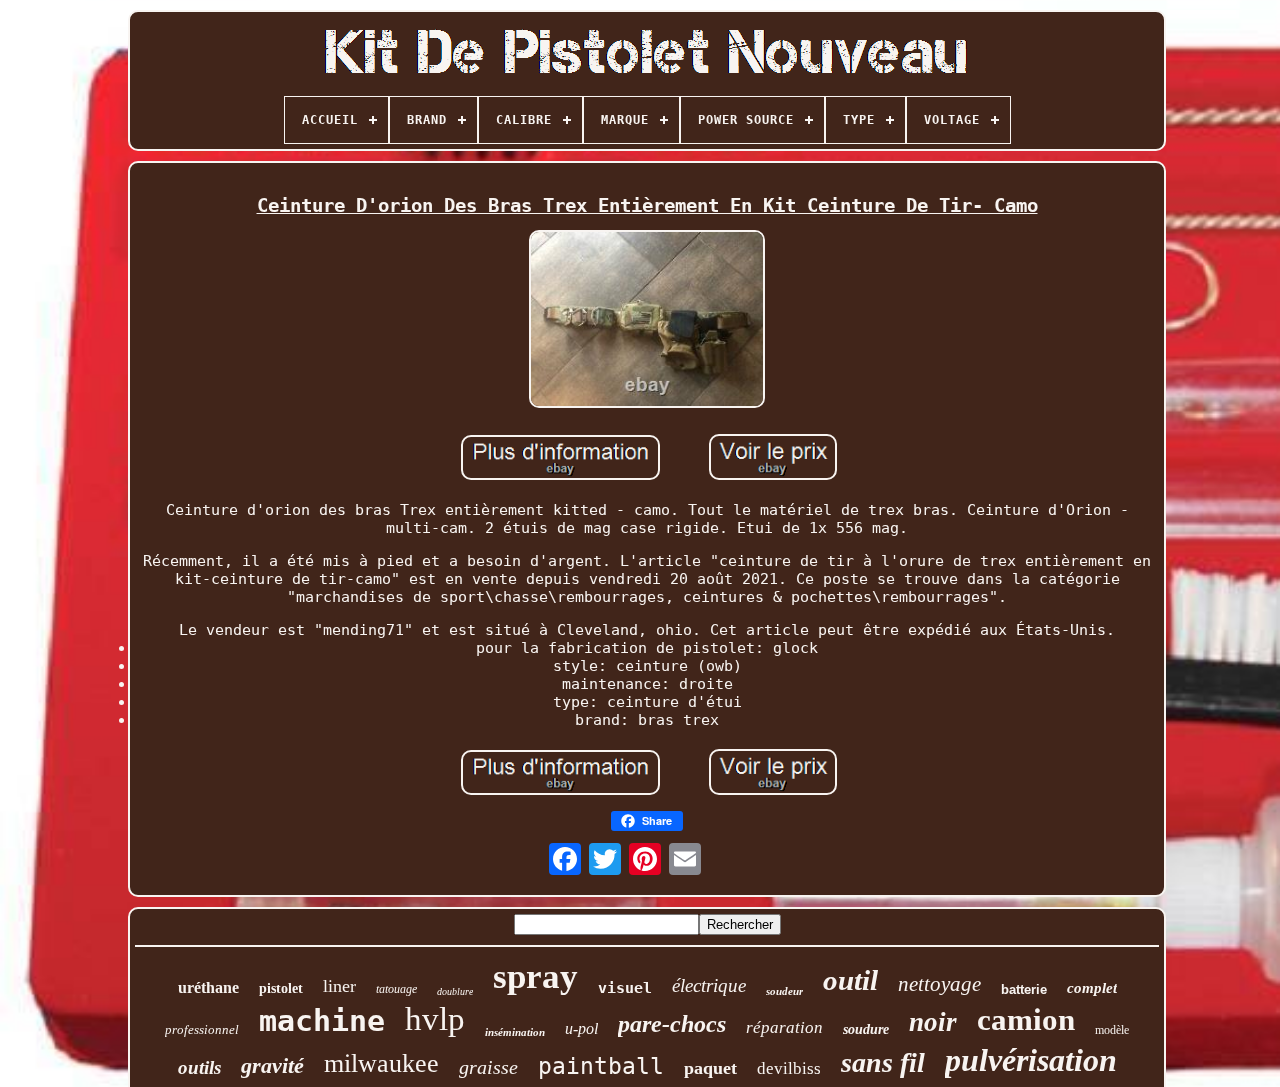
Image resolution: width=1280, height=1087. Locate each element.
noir (933, 1022)
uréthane (208, 987)
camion (1026, 1019)
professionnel (202, 1029)
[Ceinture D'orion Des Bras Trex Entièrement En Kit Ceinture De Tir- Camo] (647, 321)
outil (850, 980)
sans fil (883, 1062)
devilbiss (789, 1068)
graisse (488, 1067)
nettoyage (939, 984)
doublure (455, 991)
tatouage (396, 989)
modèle (1112, 1030)
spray (535, 976)
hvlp (435, 1019)
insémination (515, 1032)
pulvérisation (1031, 1060)
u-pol (581, 1028)
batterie (1024, 989)
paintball (601, 1066)
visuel (625, 988)
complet (1092, 988)
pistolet (281, 988)
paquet (710, 1068)
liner (339, 986)
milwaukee (381, 1063)
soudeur (784, 991)
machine (322, 1020)
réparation (784, 1027)
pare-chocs (672, 1024)
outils (199, 1067)
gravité (272, 1065)
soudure (866, 1029)
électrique (709, 985)
